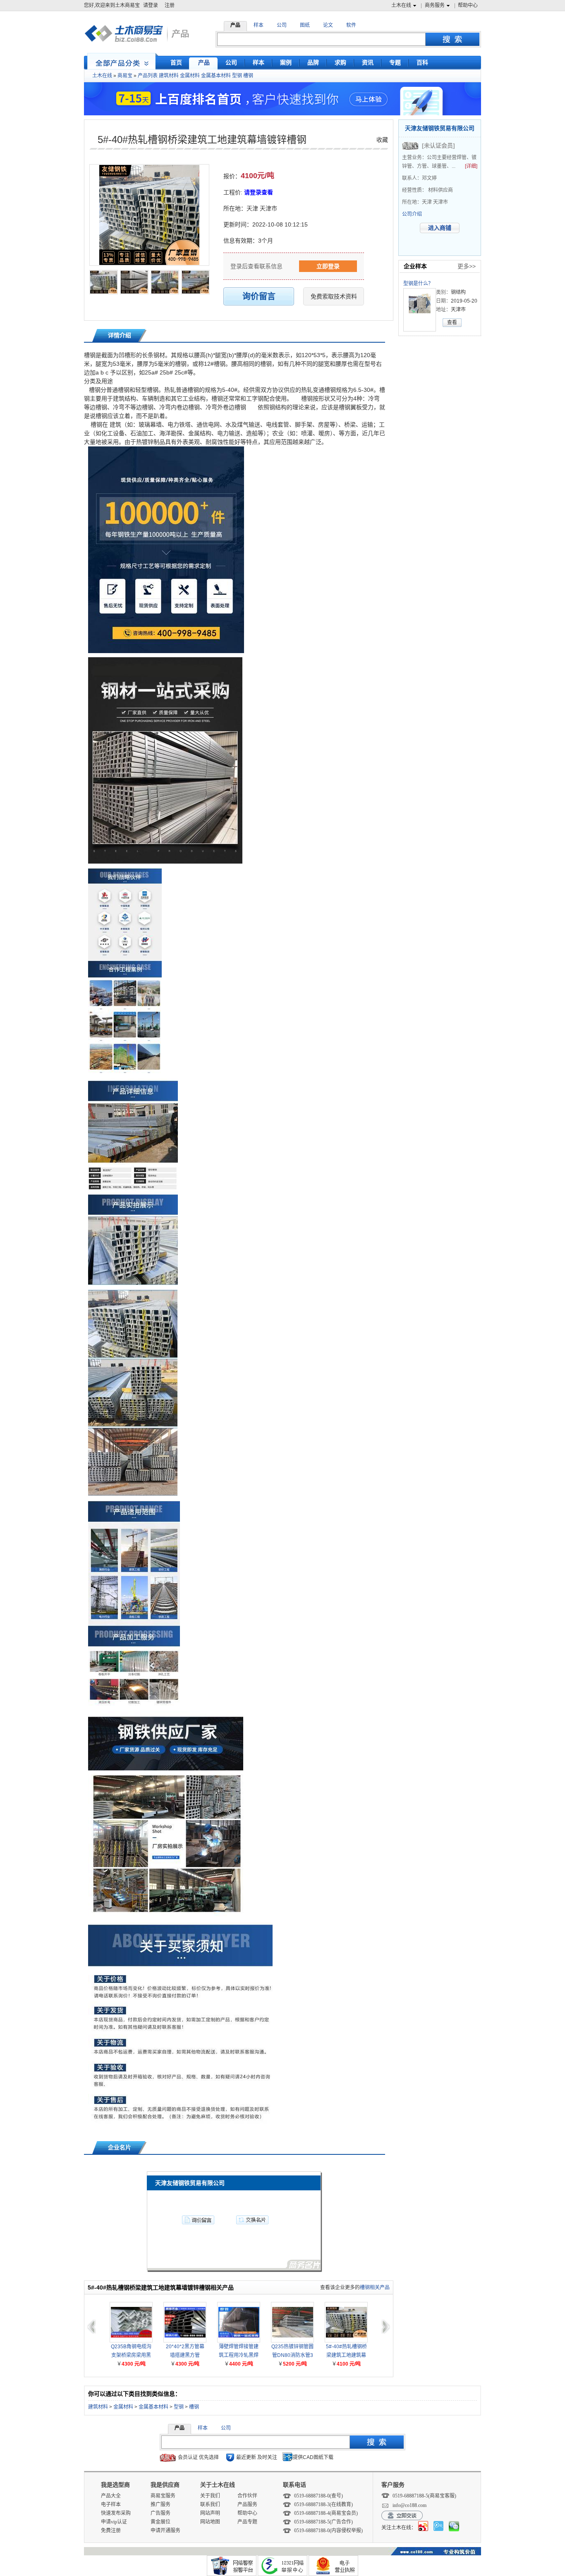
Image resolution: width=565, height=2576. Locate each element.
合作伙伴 (247, 2496)
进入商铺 (440, 228)
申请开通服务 (165, 2531)
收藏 (382, 140)
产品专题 (247, 2522)
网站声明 (210, 2513)
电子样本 (111, 2504)
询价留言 (259, 296)
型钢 (237, 76)
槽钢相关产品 (375, 2287)
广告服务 (160, 2513)
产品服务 (247, 2504)
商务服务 (435, 5)
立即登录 (328, 266)
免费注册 (111, 2531)
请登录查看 (259, 192)
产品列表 (148, 76)
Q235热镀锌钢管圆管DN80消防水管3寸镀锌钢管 (292, 2352)
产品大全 (111, 2496)
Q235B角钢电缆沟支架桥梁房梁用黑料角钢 (131, 2352)
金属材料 (190, 76)
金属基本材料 (216, 76)
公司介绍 (412, 214)
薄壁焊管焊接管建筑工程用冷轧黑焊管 (239, 2352)
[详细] (471, 166)
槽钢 (248, 76)
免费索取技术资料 (334, 296)
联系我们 (210, 2504)
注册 (170, 5)
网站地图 (210, 2522)
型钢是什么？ (418, 284)
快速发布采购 (116, 2513)
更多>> (467, 266)
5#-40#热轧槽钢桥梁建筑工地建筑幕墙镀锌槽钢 (202, 140)
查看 (452, 322)
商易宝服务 (163, 2496)
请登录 (151, 5)
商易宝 (125, 76)
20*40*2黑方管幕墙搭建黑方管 (185, 2351)
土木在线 (401, 5)
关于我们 (210, 2496)
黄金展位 (160, 2522)
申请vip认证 (114, 2522)
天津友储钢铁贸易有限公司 (440, 128)
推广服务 (160, 2504)
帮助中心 (468, 5)
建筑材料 (169, 76)
